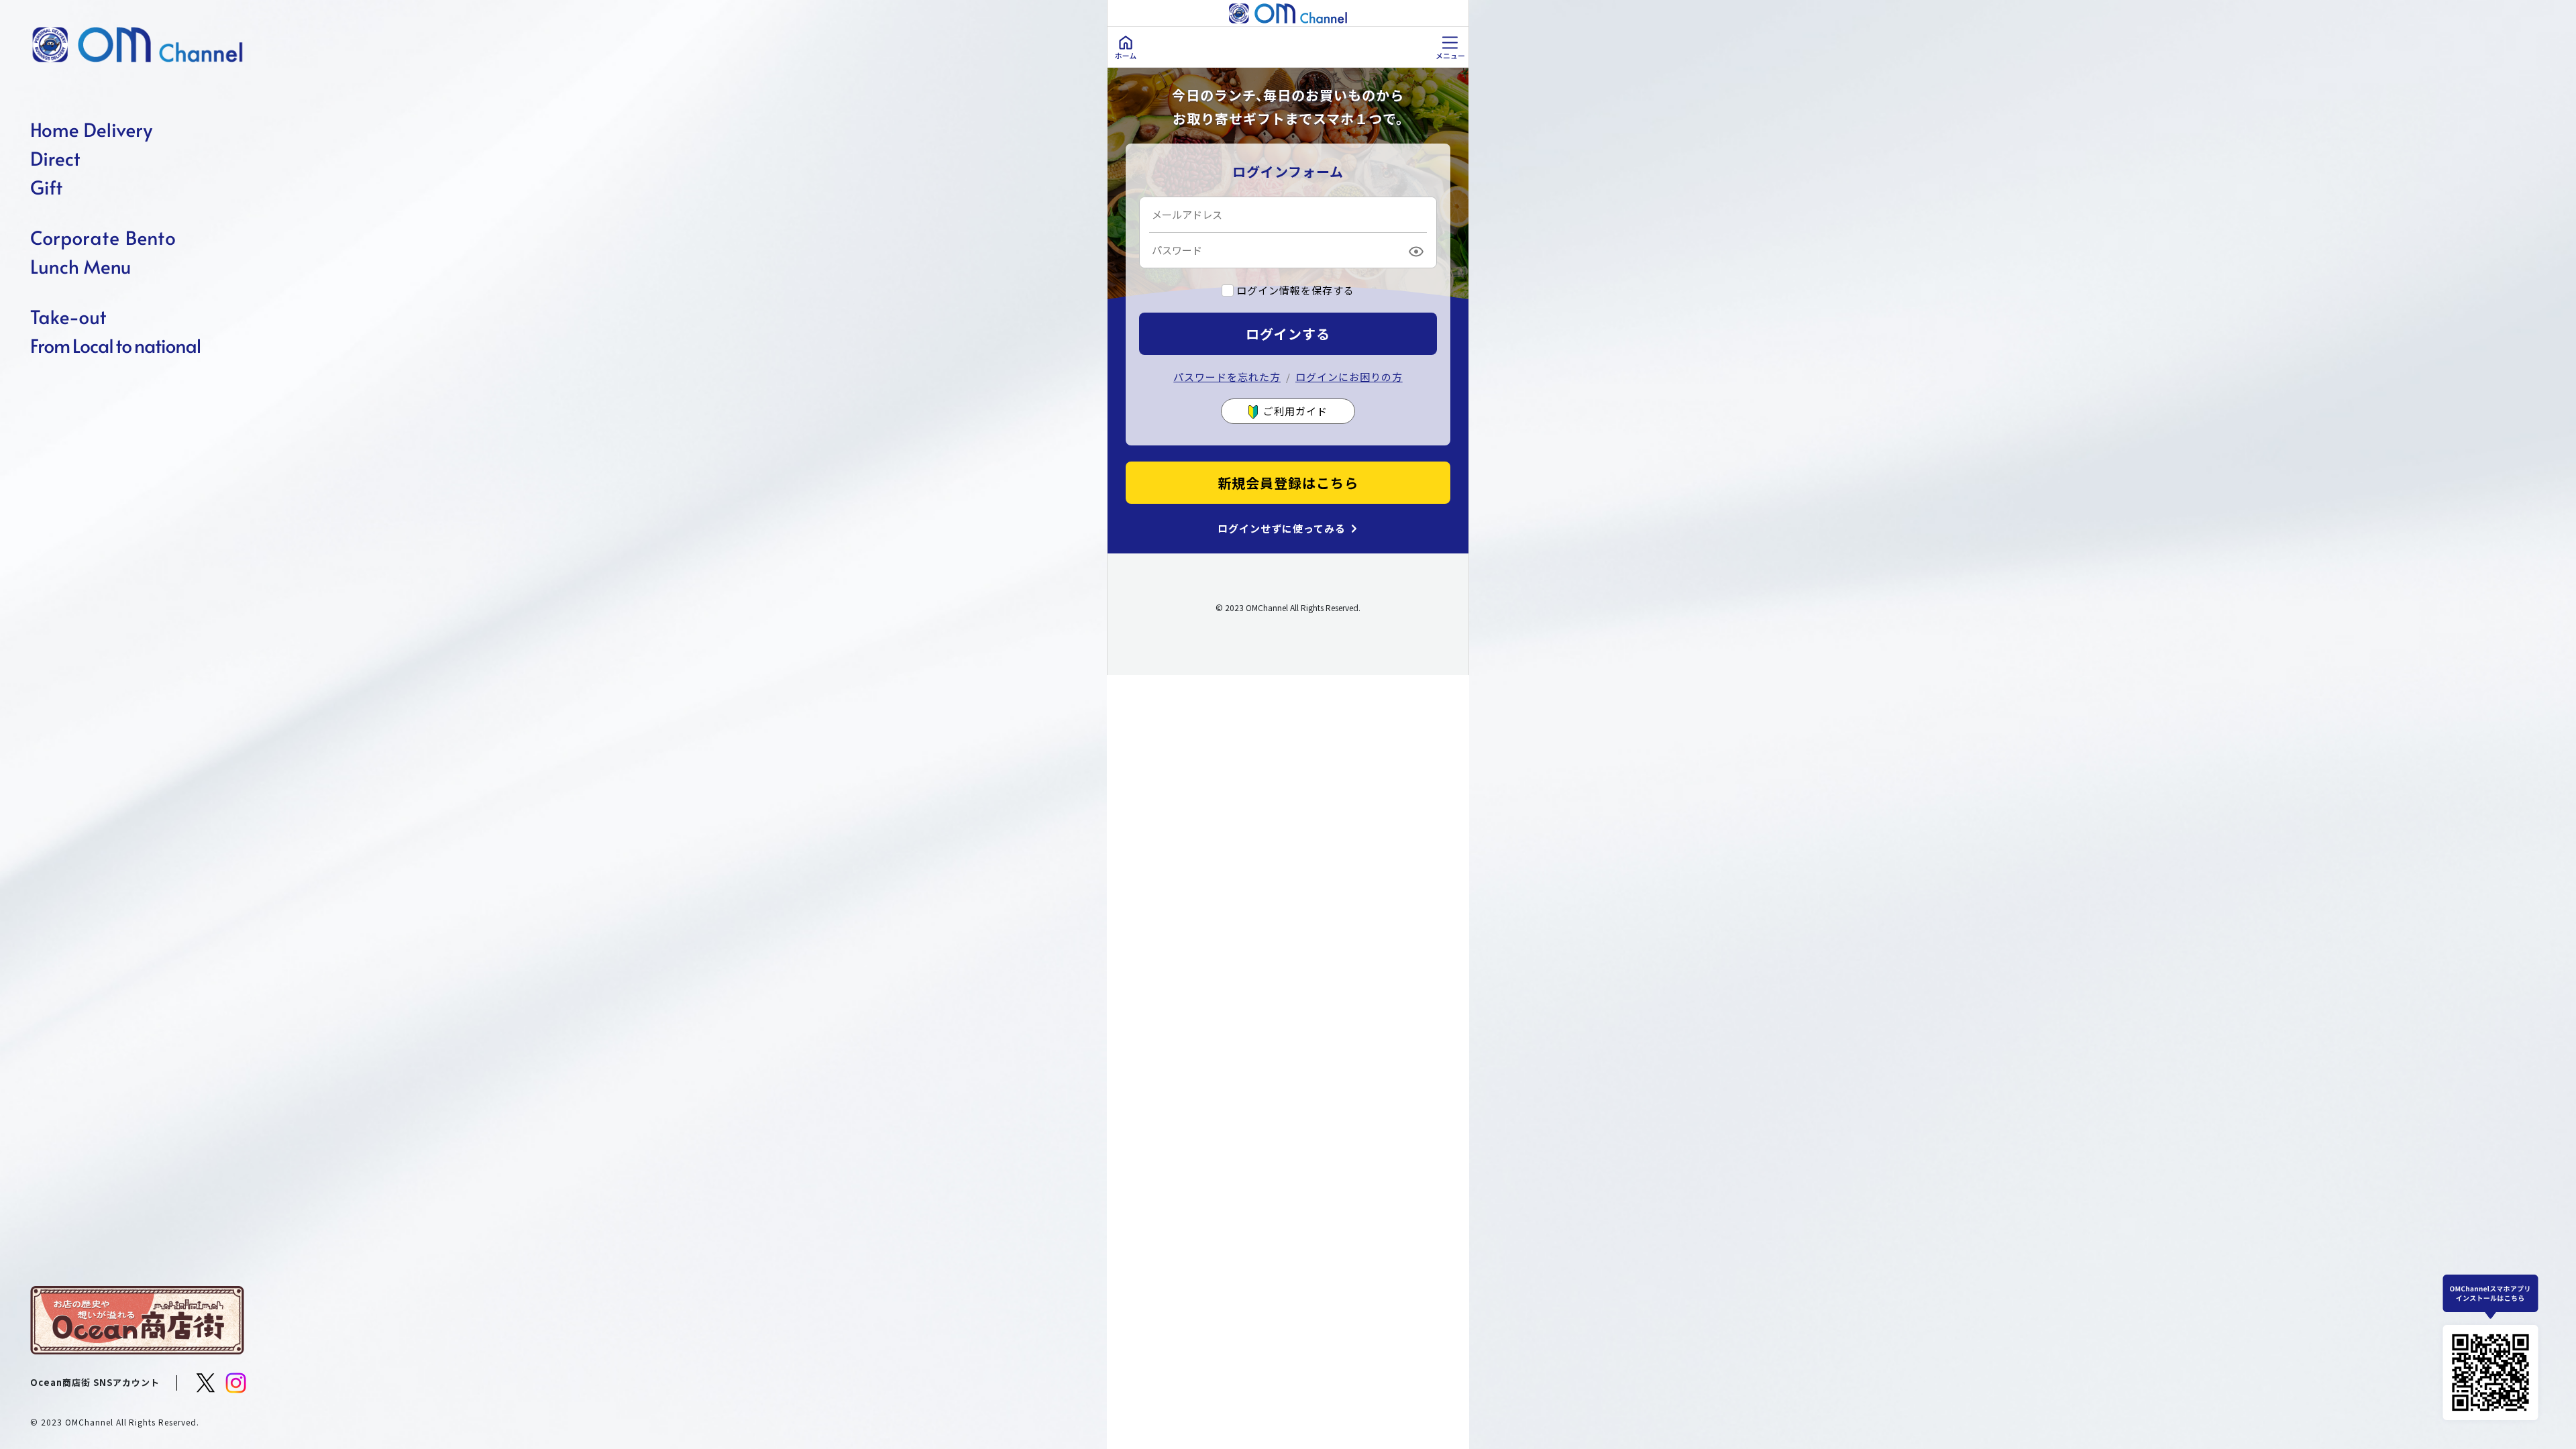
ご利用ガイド (1295, 411)
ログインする (1288, 334)
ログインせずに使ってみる (1282, 529)
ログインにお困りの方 (1349, 377)
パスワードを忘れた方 (1227, 377)
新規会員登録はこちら (1288, 483)
